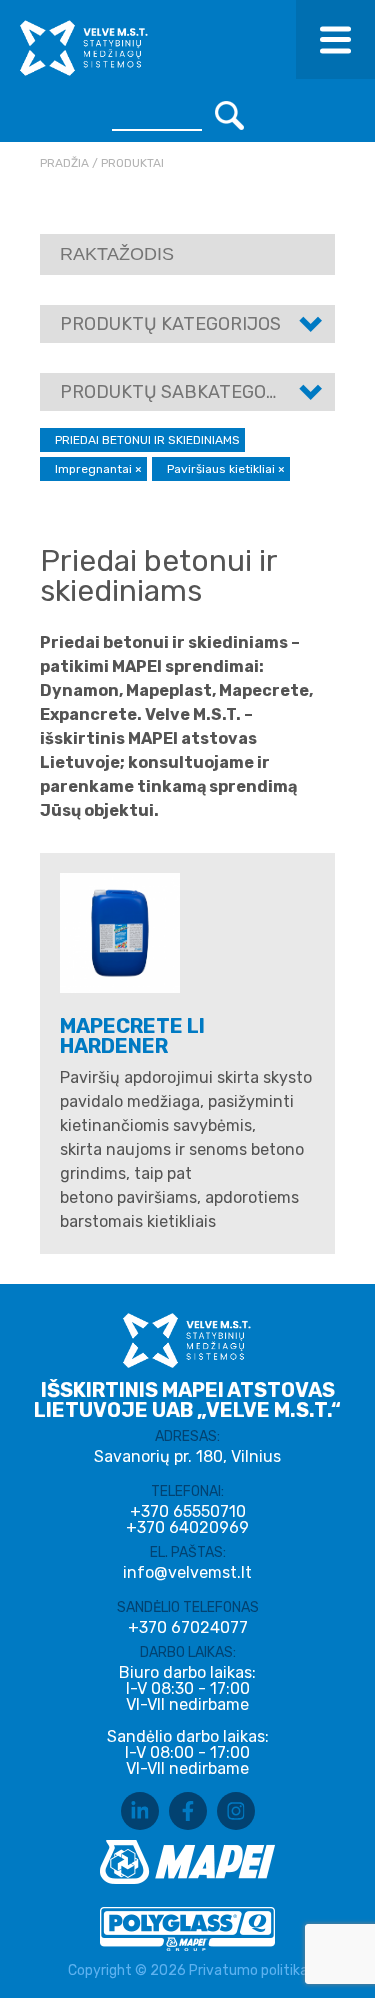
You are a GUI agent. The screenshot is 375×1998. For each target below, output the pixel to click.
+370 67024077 (188, 1628)
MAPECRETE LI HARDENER (132, 1036)
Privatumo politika (248, 1970)
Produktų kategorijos (170, 324)
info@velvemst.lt (187, 1572)
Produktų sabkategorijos (188, 392)
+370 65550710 (188, 1512)
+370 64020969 (187, 1528)
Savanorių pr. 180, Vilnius (187, 1456)
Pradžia (64, 163)
